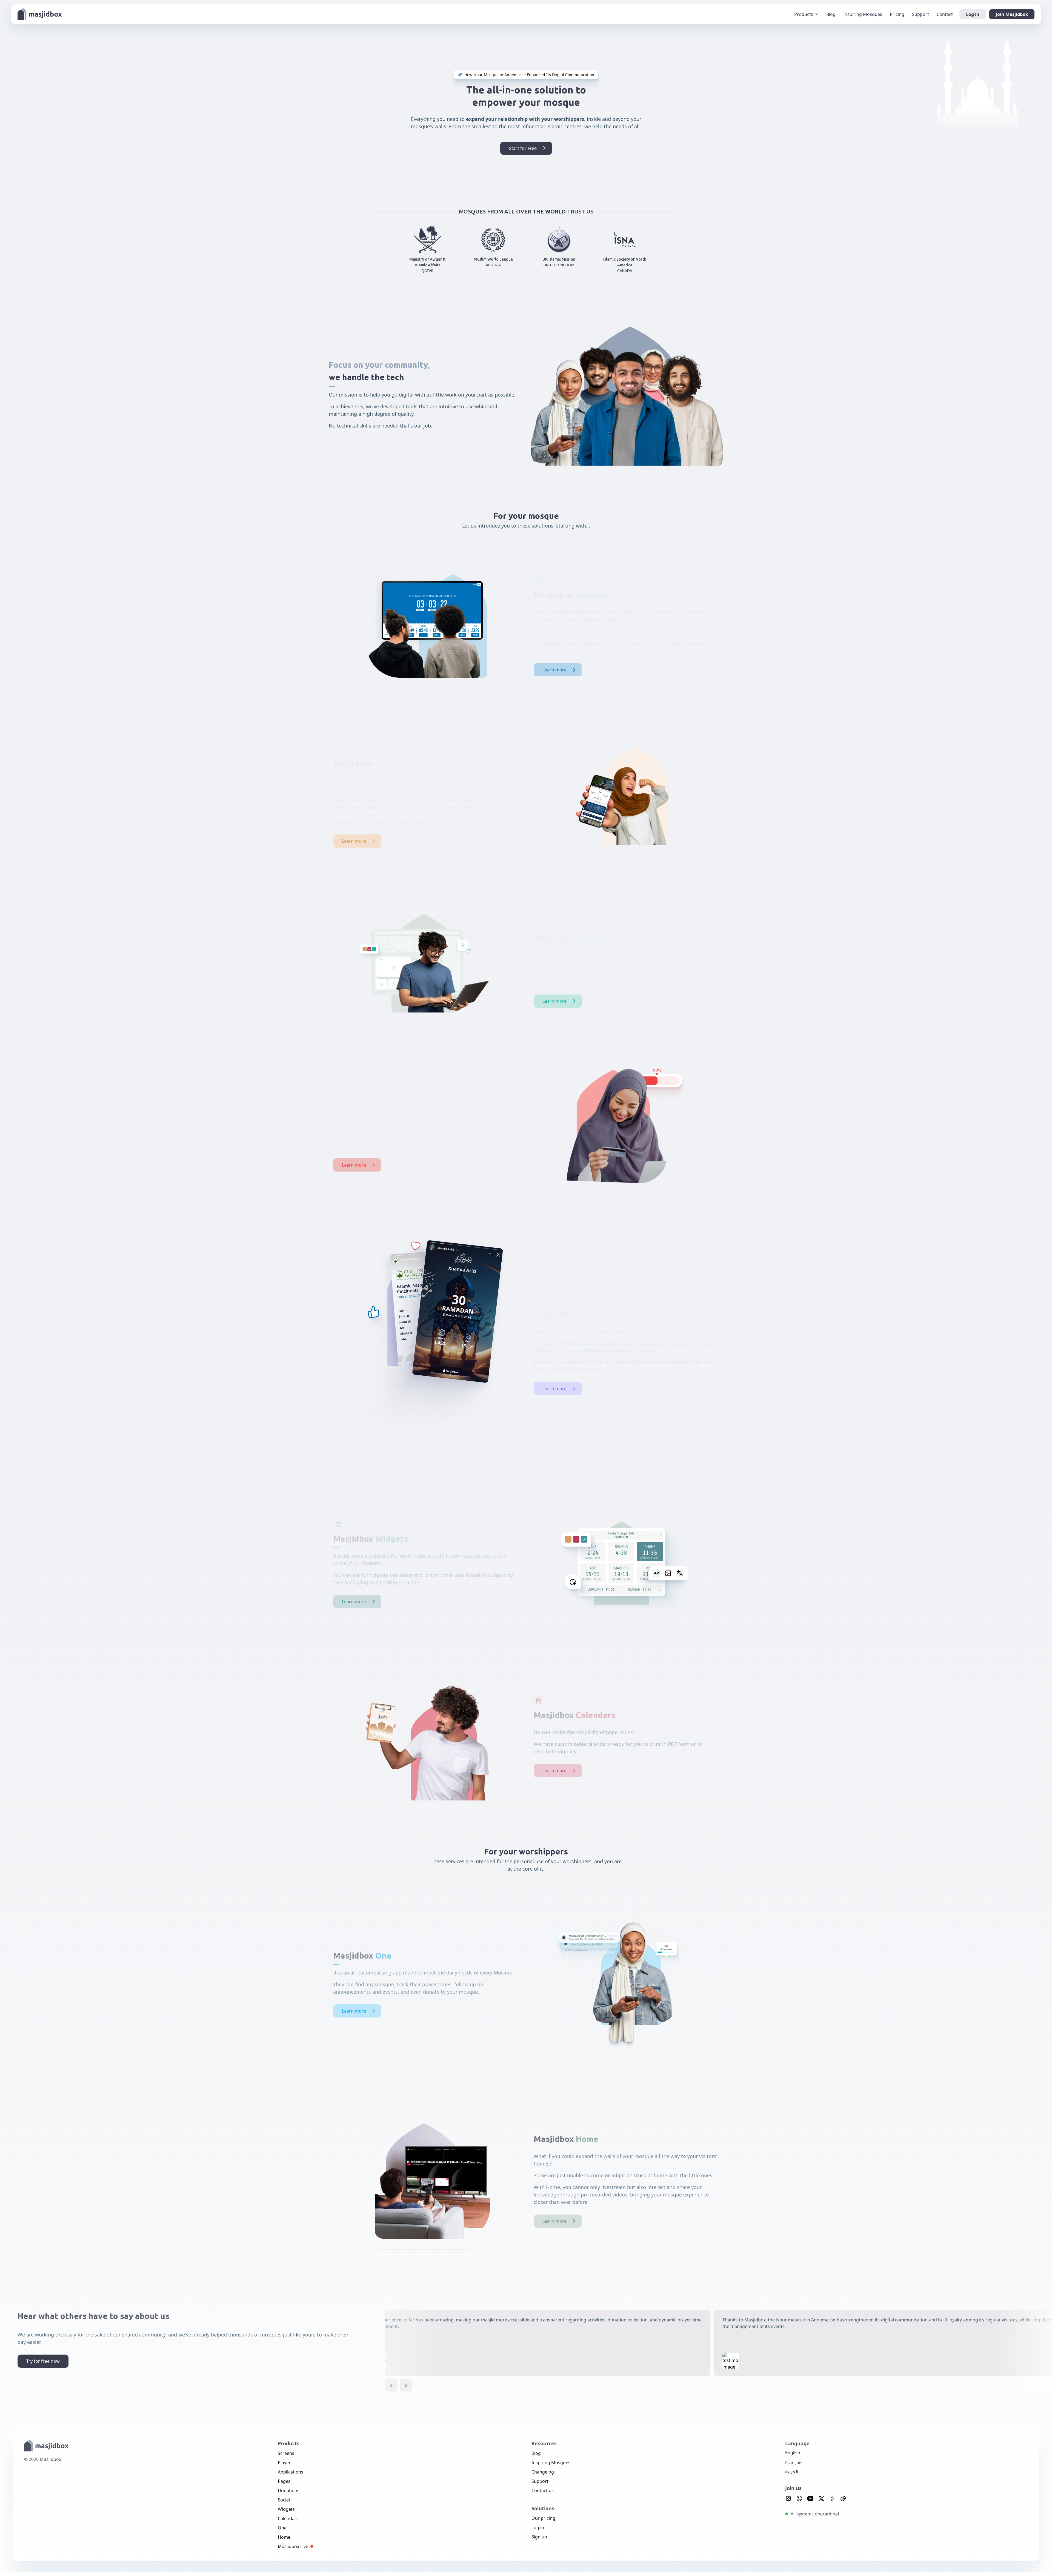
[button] (391, 2385)
